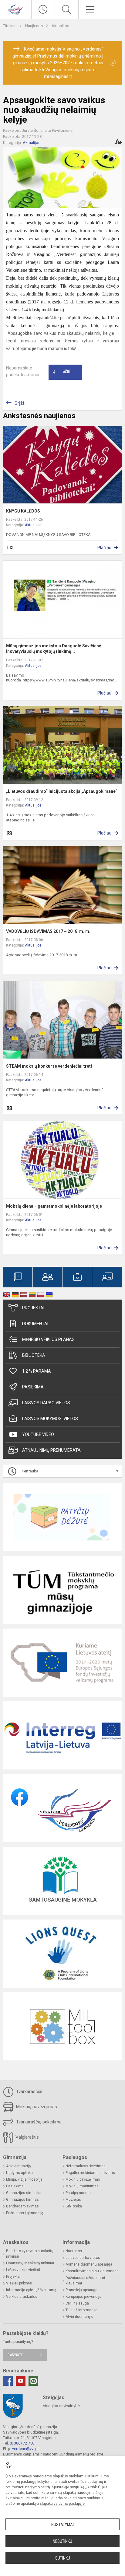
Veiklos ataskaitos (22, 2297)
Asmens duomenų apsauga (89, 2264)
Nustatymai (62, 2525)
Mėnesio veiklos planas (48, 1339)
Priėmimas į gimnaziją (25, 2213)
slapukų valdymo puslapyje (62, 2504)
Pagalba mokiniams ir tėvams (90, 2173)
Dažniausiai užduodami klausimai (85, 2280)
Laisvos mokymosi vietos (50, 1419)
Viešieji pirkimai (19, 2283)
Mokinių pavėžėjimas (36, 2107)
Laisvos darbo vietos (46, 1403)
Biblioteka (34, 1355)
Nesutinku (62, 2541)
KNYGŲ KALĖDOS (23, 511)
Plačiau (104, 548)
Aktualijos (60, 26)
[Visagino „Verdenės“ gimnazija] (16, 9)
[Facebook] (8, 2381)
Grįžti (20, 403)
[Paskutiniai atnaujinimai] (43, 9)
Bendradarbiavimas (22, 2206)
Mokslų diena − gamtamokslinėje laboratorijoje (54, 1206)
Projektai (33, 1308)
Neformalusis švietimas (86, 2166)
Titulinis (10, 26)
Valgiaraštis (27, 2137)
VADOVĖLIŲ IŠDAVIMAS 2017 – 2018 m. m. (48, 931)
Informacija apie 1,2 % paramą (31, 2290)
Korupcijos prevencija (83, 2297)
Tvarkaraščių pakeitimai (39, 2122)
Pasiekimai (33, 1387)
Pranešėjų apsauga (81, 2290)
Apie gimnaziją (19, 2166)
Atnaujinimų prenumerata (51, 1450)
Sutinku (63, 2558)
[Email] (33, 2381)
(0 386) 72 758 (22, 2443)
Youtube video (38, 1434)
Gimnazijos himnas (22, 2200)
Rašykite (15, 2355)
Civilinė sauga (77, 2303)
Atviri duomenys (79, 2317)
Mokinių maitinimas (82, 2186)
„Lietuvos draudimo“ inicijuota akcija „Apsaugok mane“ (62, 791)
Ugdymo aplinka (19, 2173)
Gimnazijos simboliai (24, 2193)
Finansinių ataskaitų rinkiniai (30, 2263)
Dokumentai (35, 1324)
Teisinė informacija (81, 2310)
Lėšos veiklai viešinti (23, 2270)
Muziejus (73, 2200)
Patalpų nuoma (78, 2193)
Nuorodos (74, 2251)
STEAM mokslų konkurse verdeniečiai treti (49, 1066)
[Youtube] (21, 2381)
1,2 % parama (37, 1371)
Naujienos (34, 26)
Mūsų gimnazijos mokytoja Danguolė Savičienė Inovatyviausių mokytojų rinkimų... (54, 649)
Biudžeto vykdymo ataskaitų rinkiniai (30, 2254)
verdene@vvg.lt (25, 2449)
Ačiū (62, 372)
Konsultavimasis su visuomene (92, 2271)
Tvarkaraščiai (29, 2091)
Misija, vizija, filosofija (24, 2179)
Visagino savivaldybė (61, 2406)
